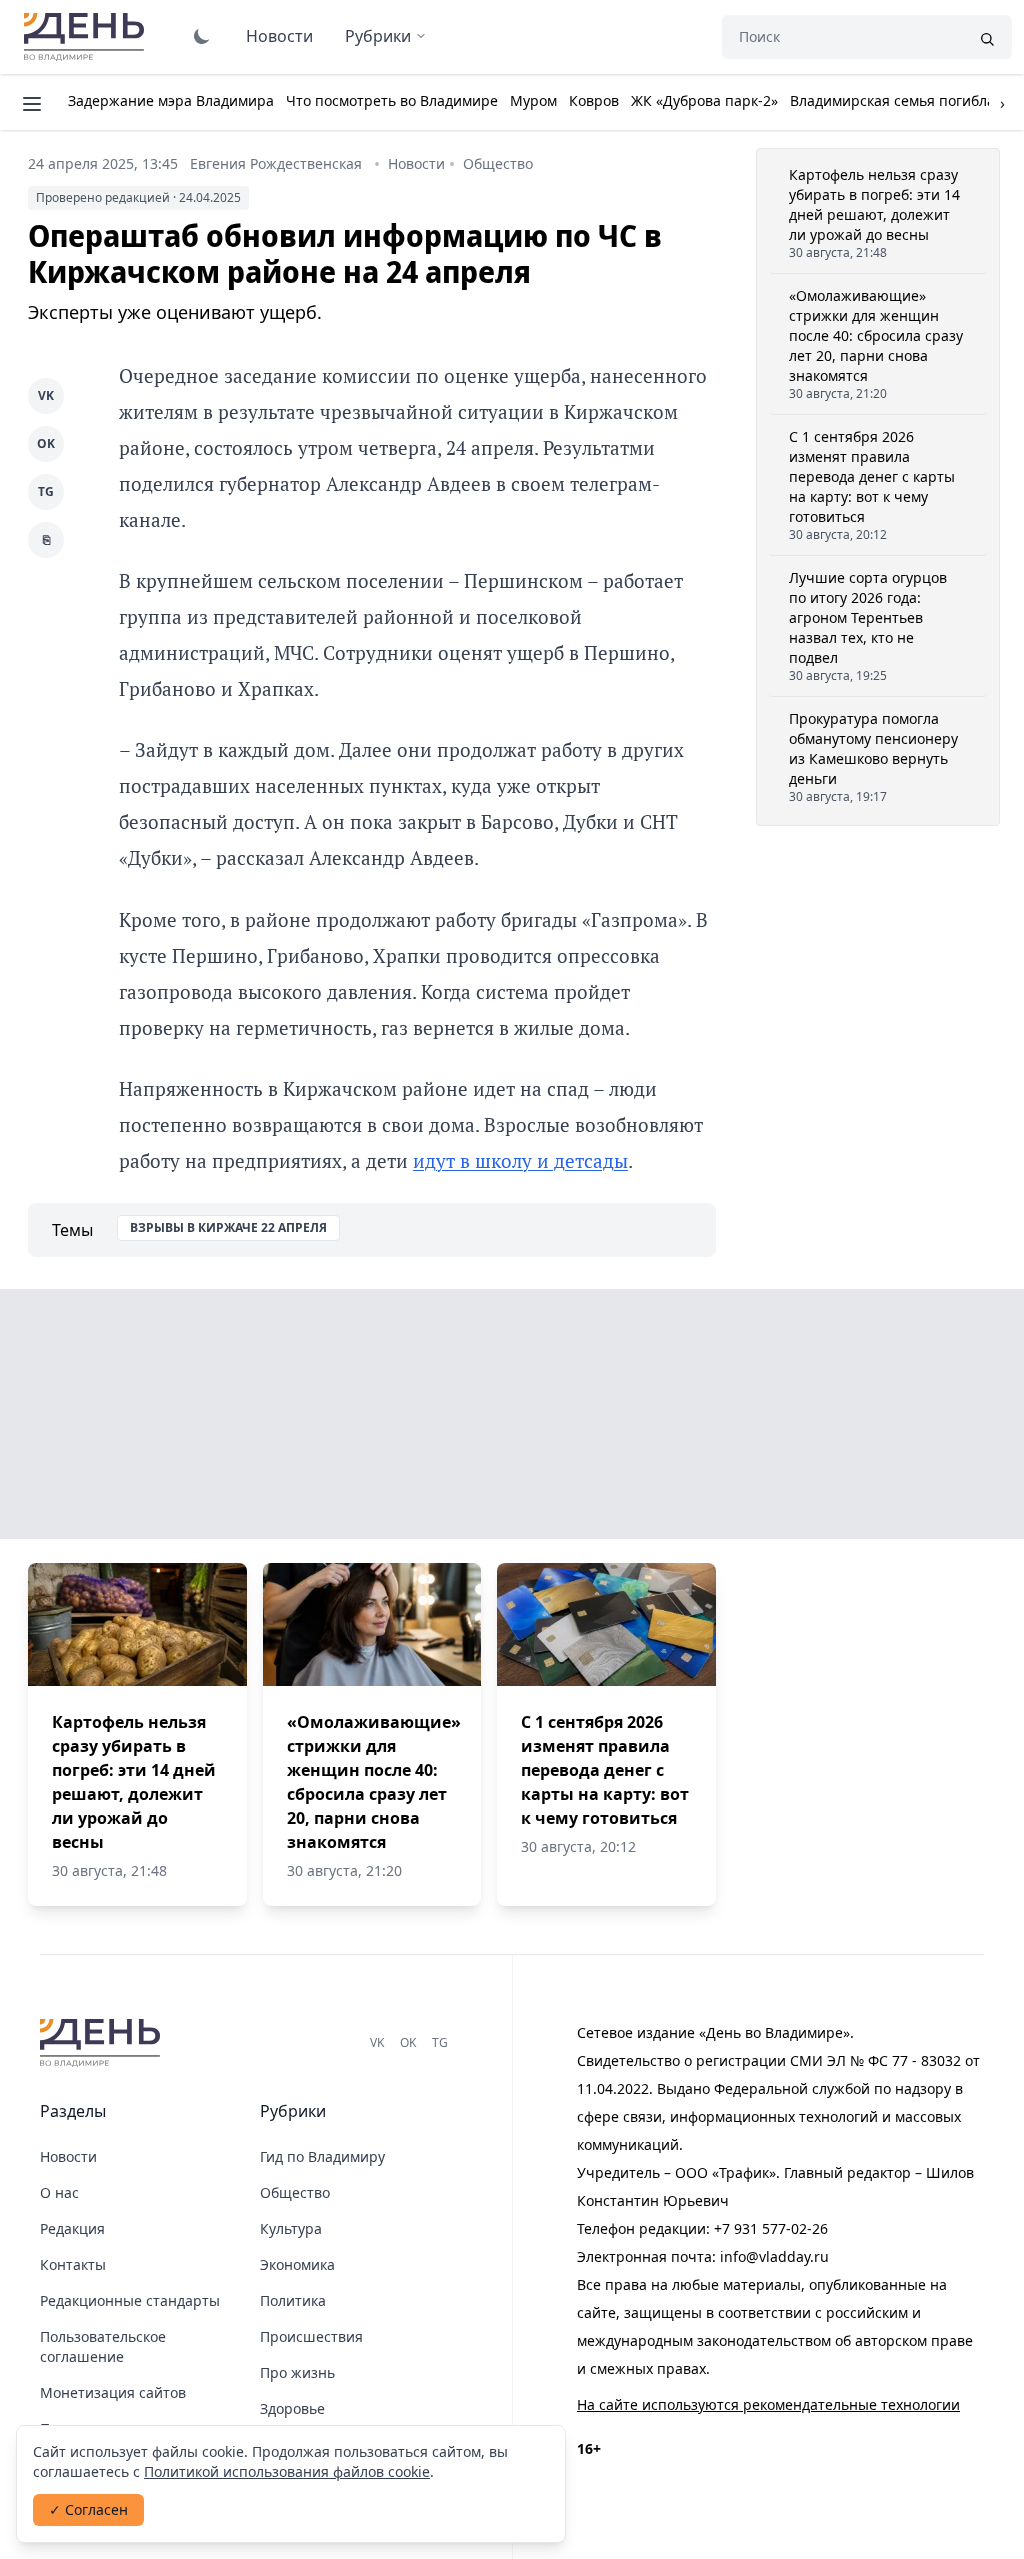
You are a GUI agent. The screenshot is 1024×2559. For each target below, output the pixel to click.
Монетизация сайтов (113, 2392)
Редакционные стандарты (130, 2300)
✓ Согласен (88, 2509)
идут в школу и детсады (520, 1160)
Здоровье (292, 2408)
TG (46, 491)
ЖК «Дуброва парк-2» (704, 100)
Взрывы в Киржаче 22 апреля (228, 1227)
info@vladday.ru (774, 2256)
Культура (291, 2228)
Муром (533, 100)
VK (46, 395)
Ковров (594, 100)
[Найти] (987, 37)
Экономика (297, 2264)
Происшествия (311, 2336)
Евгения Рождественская (276, 163)
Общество (498, 163)
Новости (279, 36)
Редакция (72, 2228)
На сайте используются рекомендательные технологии (768, 2404)
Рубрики (378, 36)
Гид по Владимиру (322, 2156)
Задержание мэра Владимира (171, 100)
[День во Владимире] (103, 2043)
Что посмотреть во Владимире (392, 100)
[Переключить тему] (202, 36)
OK (46, 443)
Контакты (73, 2264)
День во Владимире (87, 37)
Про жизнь (297, 2372)
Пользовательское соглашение (103, 2346)
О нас (59, 2192)
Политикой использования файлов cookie (287, 2471)
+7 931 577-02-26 (771, 2228)
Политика (293, 2300)
